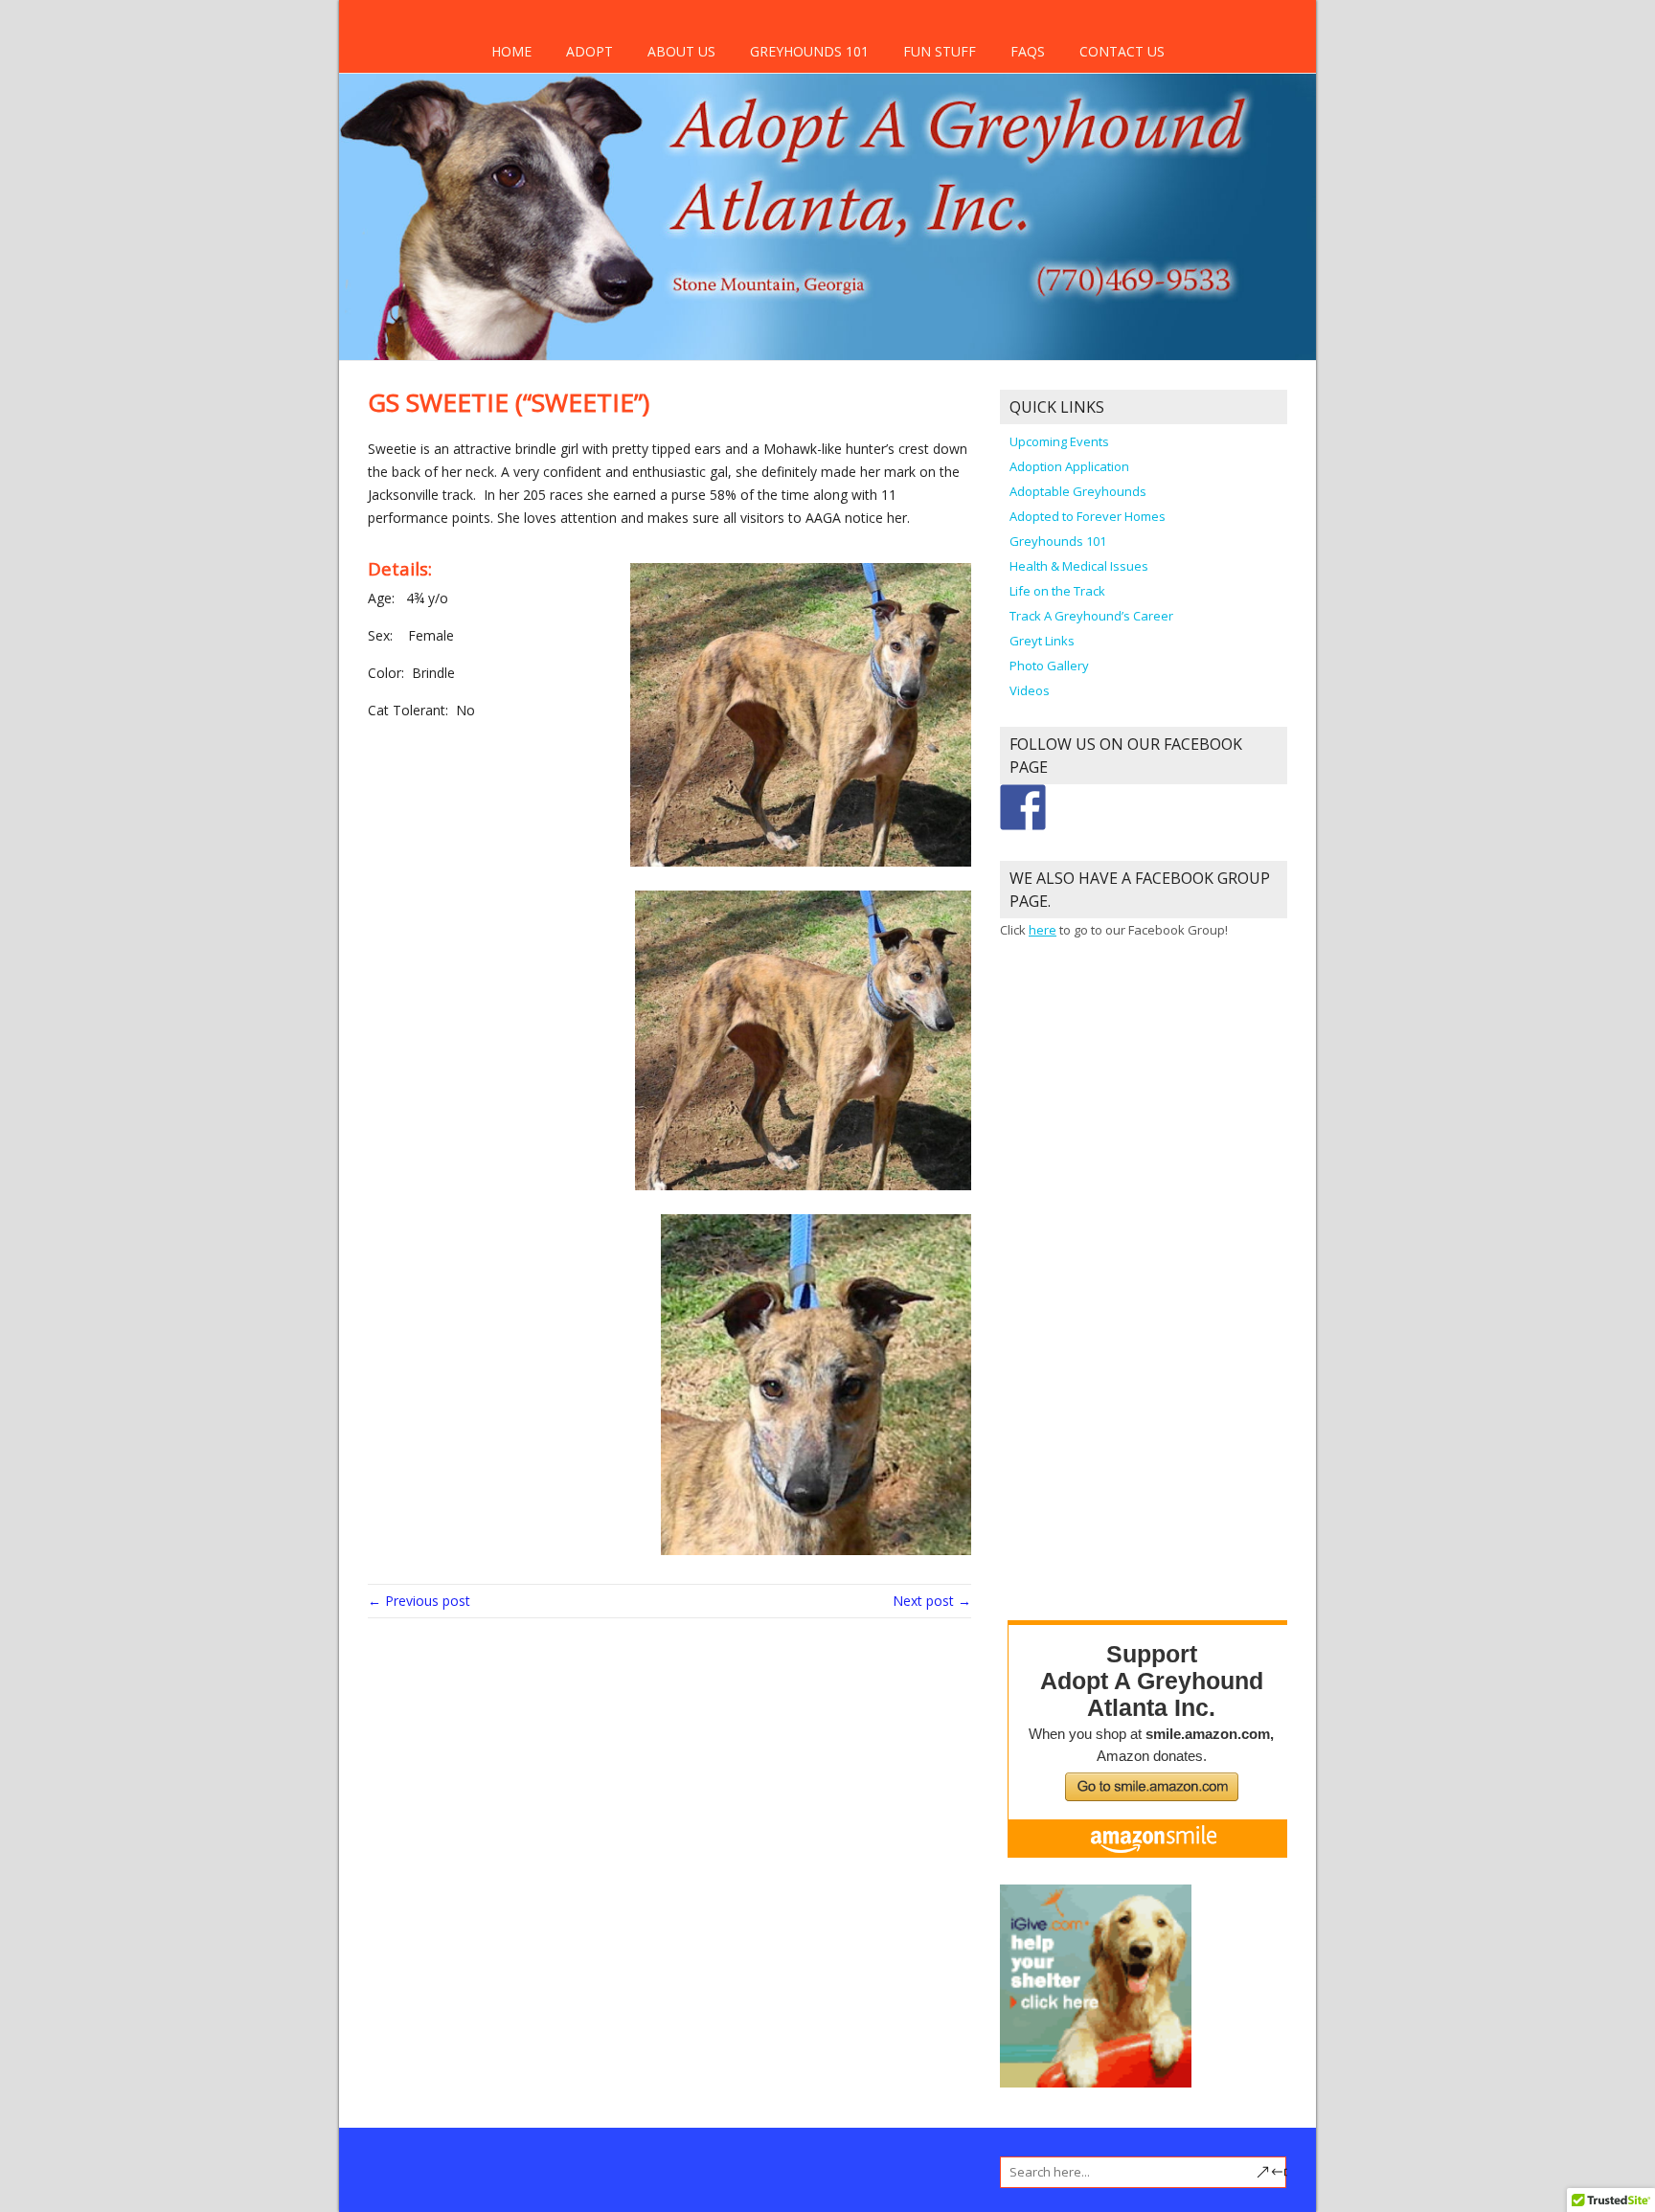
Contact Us (1122, 51)
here (1043, 930)
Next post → (932, 1601)
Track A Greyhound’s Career (1091, 616)
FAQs (1028, 51)
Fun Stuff (940, 51)
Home (511, 51)
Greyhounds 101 (809, 51)
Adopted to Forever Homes (1088, 516)
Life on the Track (1057, 591)
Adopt (589, 51)
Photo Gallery (1049, 666)
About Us (681, 51)
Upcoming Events (1059, 441)
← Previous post (419, 1601)
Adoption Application (1069, 466)
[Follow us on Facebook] (1023, 807)
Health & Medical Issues (1079, 566)
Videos (1030, 690)
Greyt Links (1042, 641)
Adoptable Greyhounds (1078, 491)
